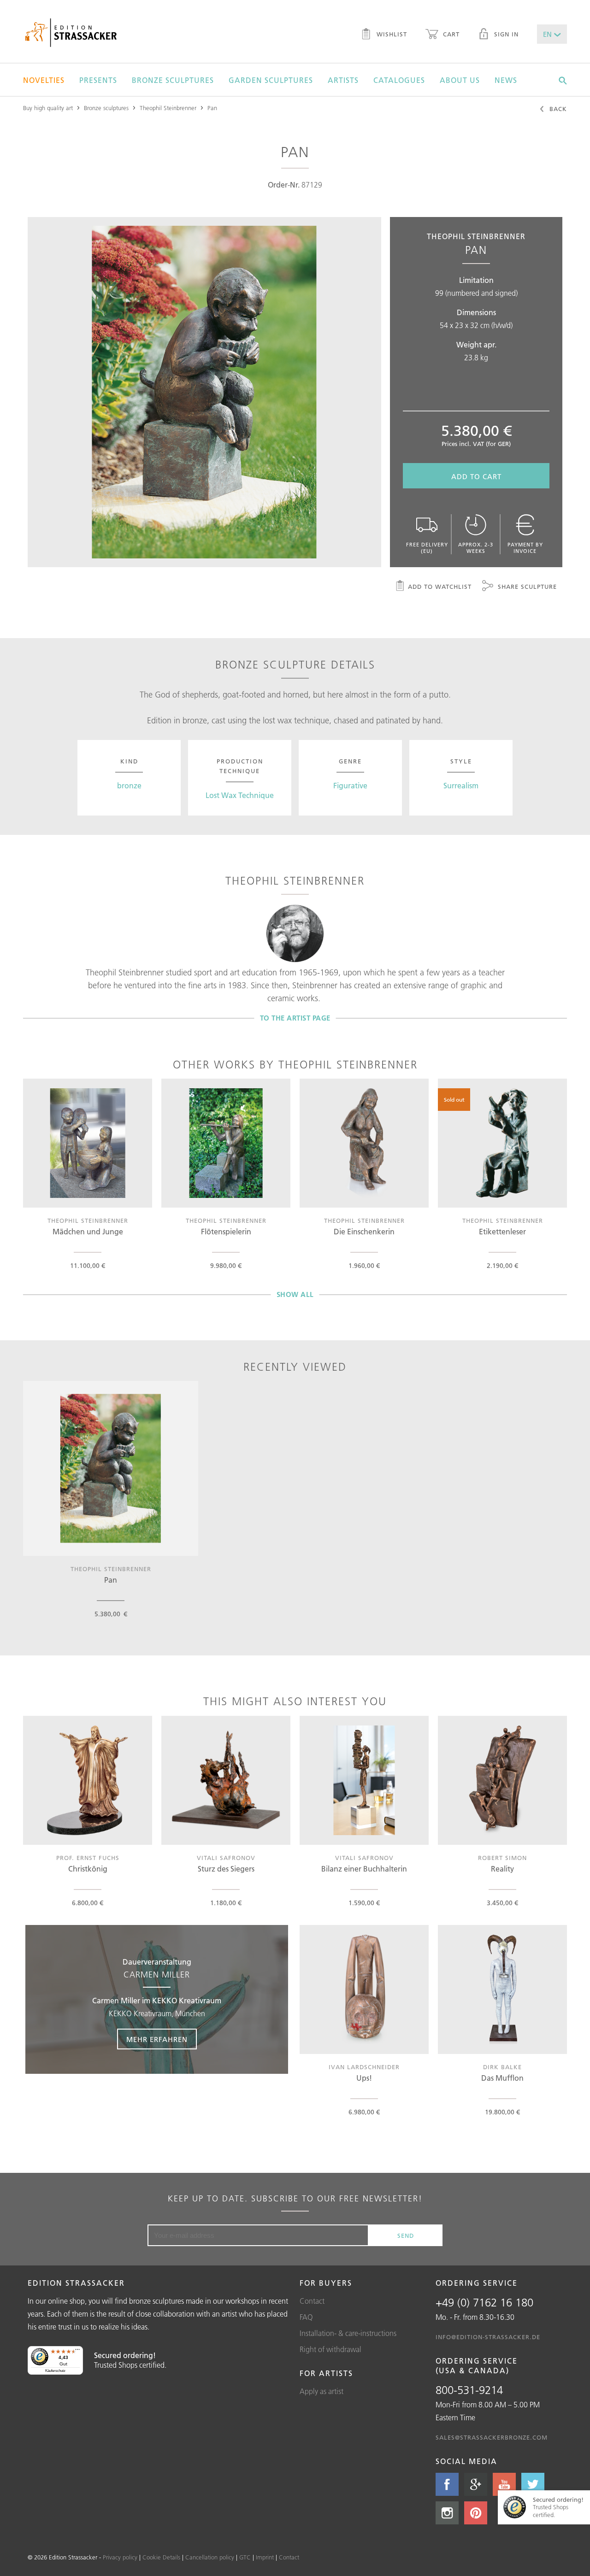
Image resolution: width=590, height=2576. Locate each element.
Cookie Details (161, 2557)
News (506, 80)
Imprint (265, 2557)
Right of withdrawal (330, 2349)
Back (557, 109)
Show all (295, 1294)
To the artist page (295, 1018)
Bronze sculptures (173, 80)
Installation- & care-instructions (348, 2333)
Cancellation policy (210, 2557)
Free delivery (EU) (427, 548)
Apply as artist (322, 2391)
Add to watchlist (440, 587)
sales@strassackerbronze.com (492, 2437)
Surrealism (461, 786)
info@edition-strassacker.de (488, 2337)
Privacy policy (120, 2557)
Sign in (505, 34)
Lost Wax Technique (240, 795)
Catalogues (399, 80)
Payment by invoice (525, 548)
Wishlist (391, 34)
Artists (343, 80)
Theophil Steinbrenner (168, 108)
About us (460, 80)
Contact (312, 2301)
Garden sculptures (271, 80)
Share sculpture (526, 587)
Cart (450, 34)
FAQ (306, 2317)
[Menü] (77, 2352)
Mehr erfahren (157, 2039)
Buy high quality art (48, 108)
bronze (129, 786)
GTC (245, 2557)
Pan (212, 108)
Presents (98, 80)
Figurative (350, 786)
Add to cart (476, 477)
